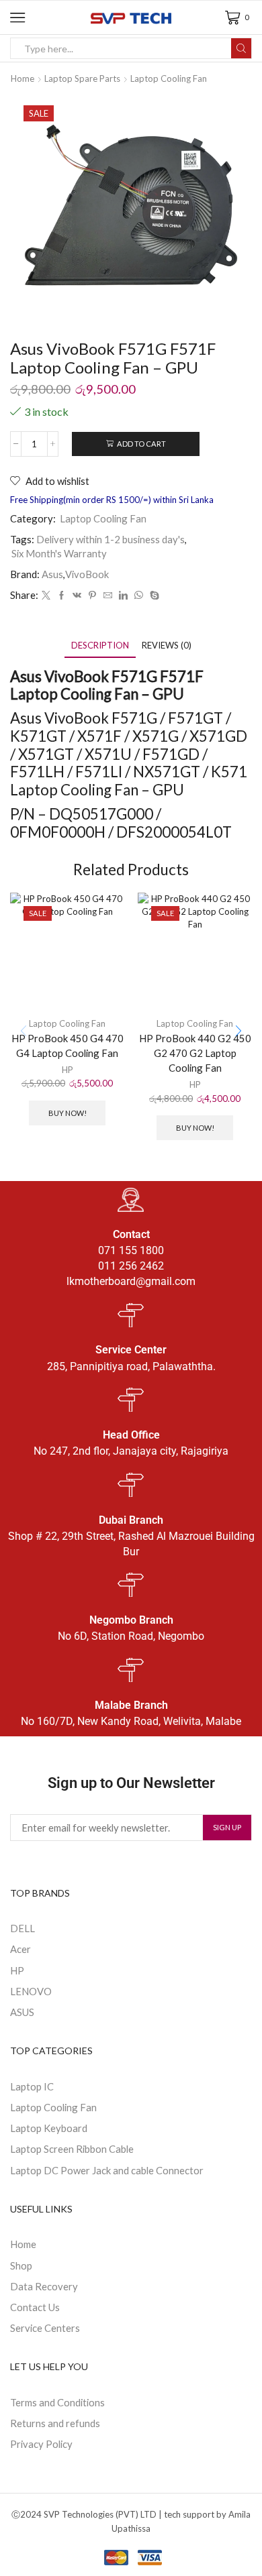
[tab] (100, 646)
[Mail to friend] (108, 596)
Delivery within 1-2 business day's (111, 539)
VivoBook (87, 574)
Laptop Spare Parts (82, 78)
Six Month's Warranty (59, 553)
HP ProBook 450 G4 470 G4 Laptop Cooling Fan (68, 1046)
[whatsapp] (139, 596)
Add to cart (141, 444)
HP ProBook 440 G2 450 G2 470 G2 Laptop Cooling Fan (195, 1053)
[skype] (153, 596)
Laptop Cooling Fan (169, 78)
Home (23, 78)
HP (68, 1070)
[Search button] (241, 48)
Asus (52, 574)
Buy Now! (68, 1113)
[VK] (77, 596)
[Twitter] (46, 596)
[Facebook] (61, 596)
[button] (238, 1031)
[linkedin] (123, 596)
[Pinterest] (92, 596)
